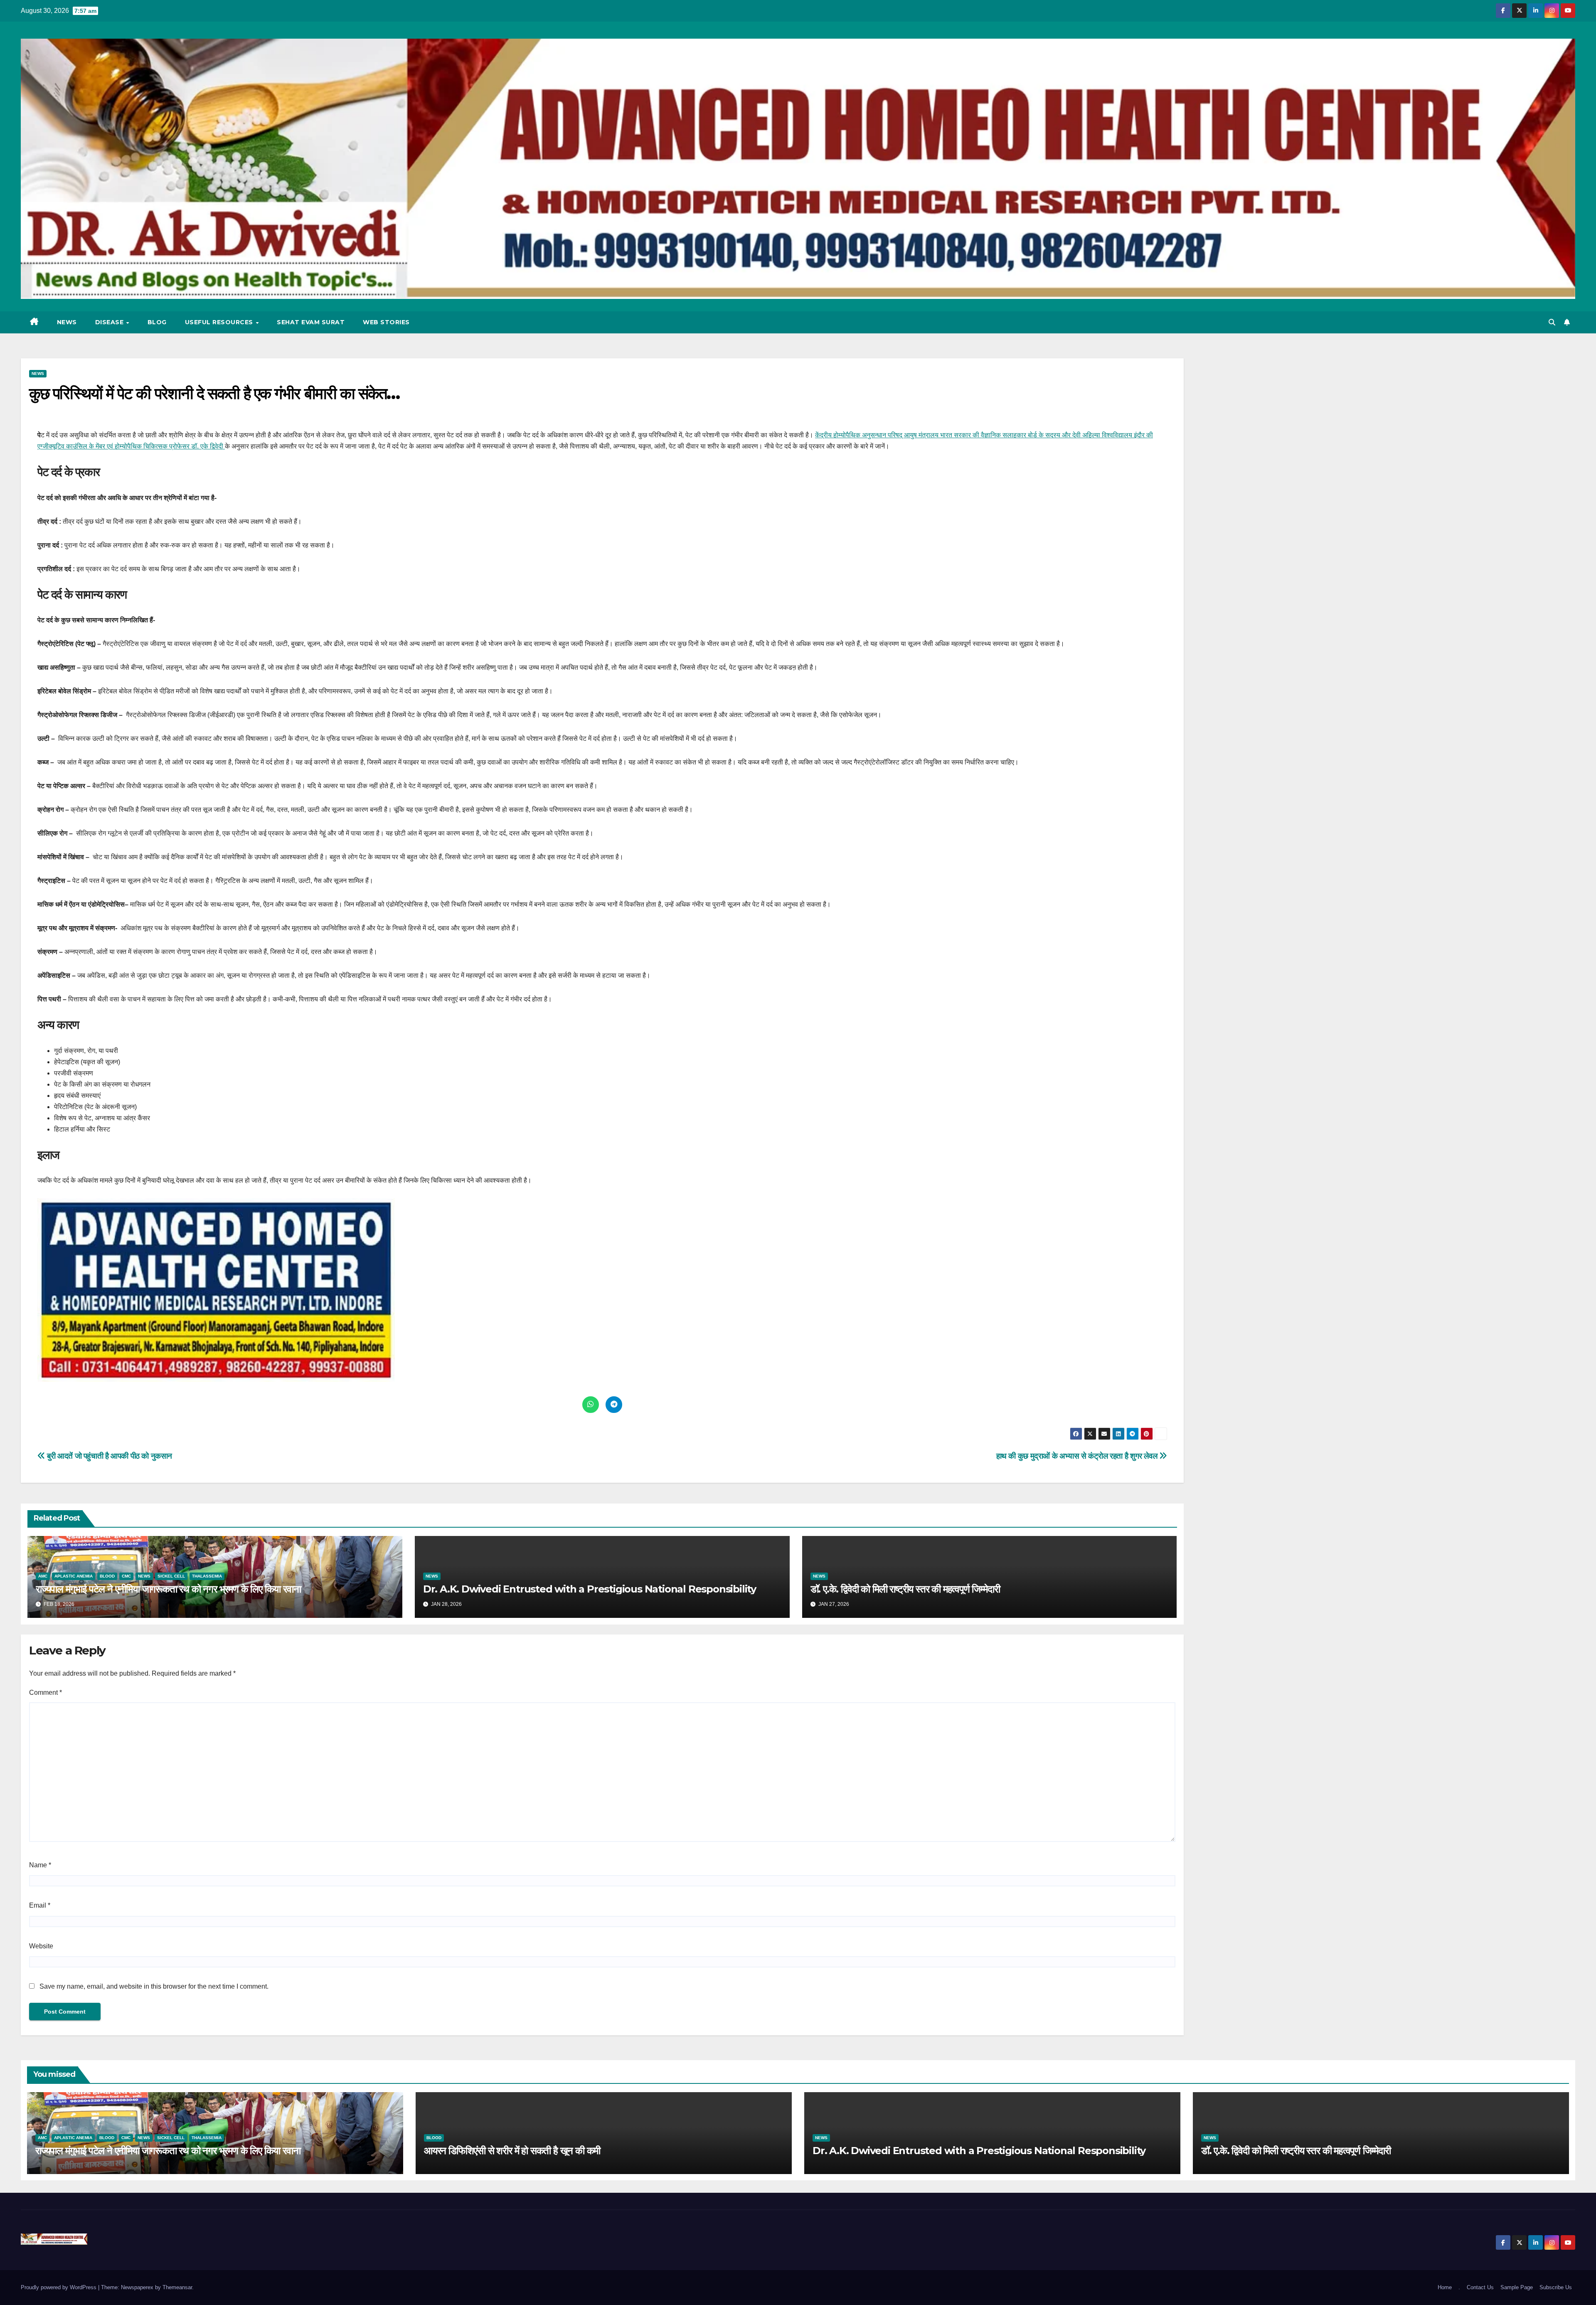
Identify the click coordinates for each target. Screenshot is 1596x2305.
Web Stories (386, 322)
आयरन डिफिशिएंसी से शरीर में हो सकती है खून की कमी (512, 2151)
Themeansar (177, 2287)
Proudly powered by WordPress (59, 2287)
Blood (107, 1576)
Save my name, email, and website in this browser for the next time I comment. (154, 1986)
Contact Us (1480, 2287)
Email (40, 1905)
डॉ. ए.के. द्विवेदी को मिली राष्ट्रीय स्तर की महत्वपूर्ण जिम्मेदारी (905, 1589)
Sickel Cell (171, 1576)
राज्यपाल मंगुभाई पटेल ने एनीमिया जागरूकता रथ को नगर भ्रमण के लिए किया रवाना (168, 1589)
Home (1445, 2287)
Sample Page (1517, 2287)
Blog (157, 322)
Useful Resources (220, 322)
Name (40, 1865)
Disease (110, 322)
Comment (46, 1692)
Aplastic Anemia (74, 1576)
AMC (43, 1576)
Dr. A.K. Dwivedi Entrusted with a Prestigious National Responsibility (590, 1589)
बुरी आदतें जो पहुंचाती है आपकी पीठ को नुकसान (109, 1456)
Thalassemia (207, 1576)
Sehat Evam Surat (311, 322)
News (67, 322)
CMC (126, 1576)
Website (41, 1946)
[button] (1552, 322)
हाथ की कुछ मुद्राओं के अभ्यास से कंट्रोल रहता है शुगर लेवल (1078, 1456)
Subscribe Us (1556, 2287)
